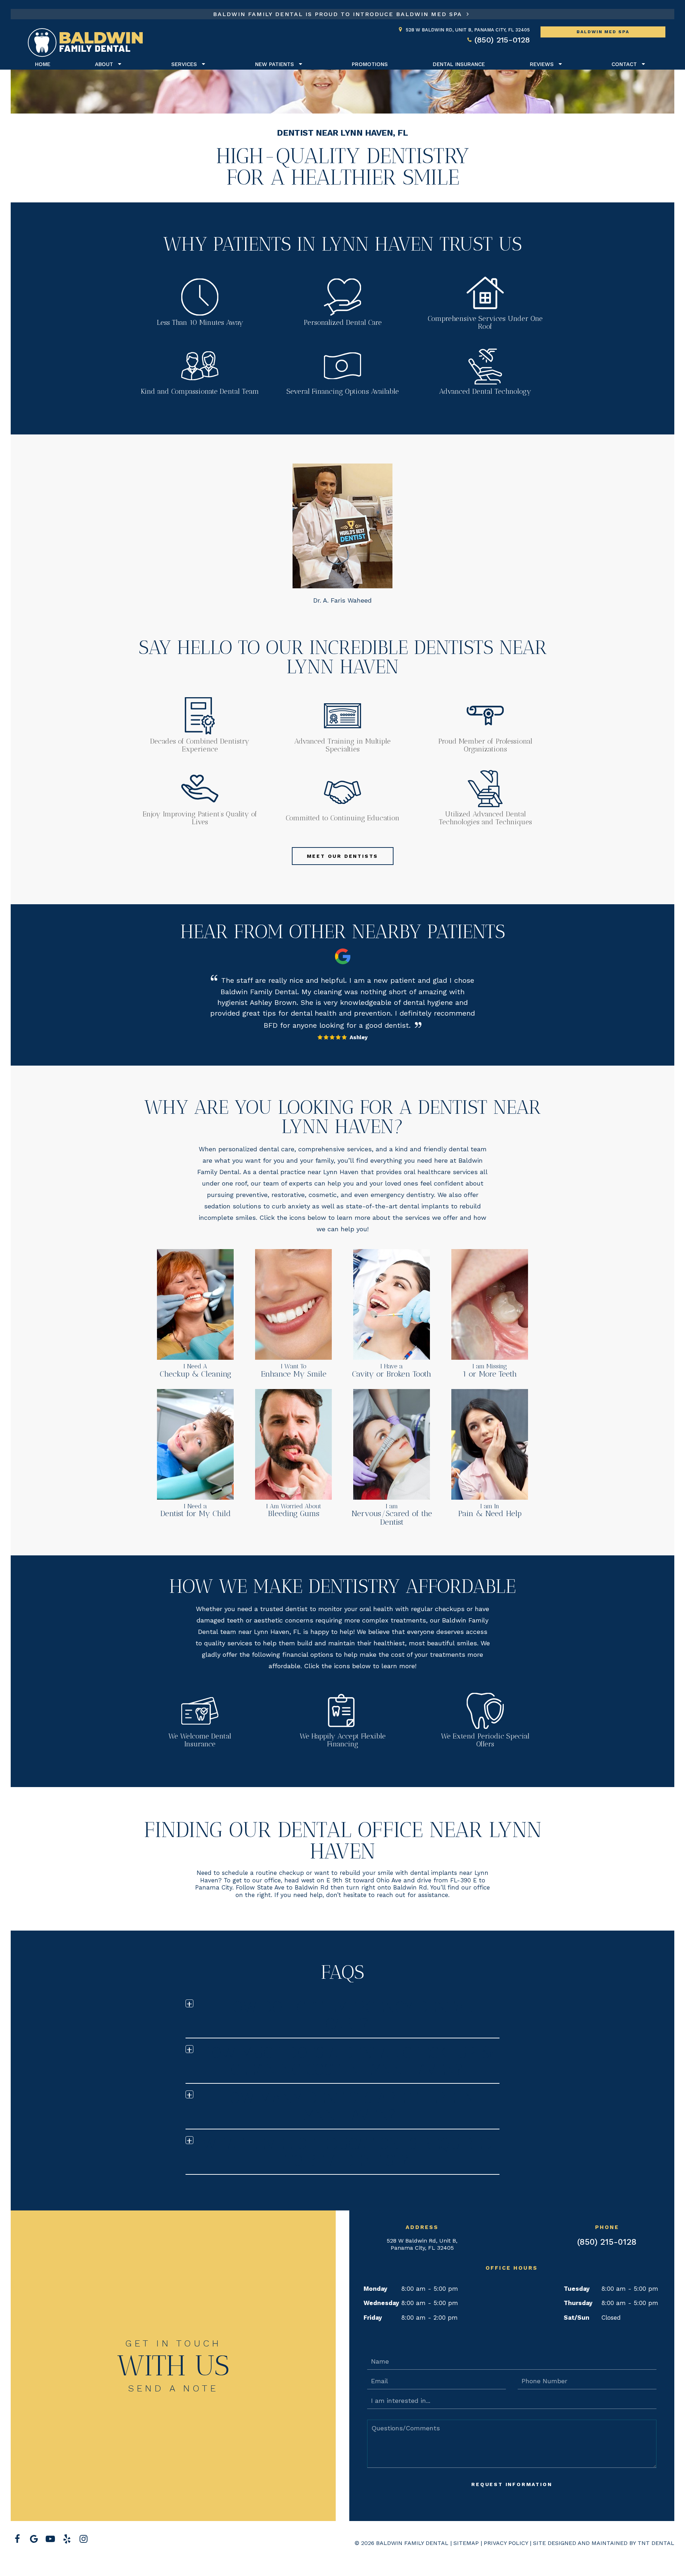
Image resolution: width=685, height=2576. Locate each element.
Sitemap (466, 2543)
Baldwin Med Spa (603, 32)
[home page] (85, 43)
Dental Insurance (459, 64)
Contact (624, 64)
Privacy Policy (506, 2543)
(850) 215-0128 (502, 40)
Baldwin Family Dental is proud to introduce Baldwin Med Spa (339, 14)
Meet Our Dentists (343, 856)
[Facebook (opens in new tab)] (17, 2539)
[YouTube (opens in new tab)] (50, 2539)
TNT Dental (656, 2543)
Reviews (542, 64)
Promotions (370, 64)
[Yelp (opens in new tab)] (67, 2539)
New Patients (275, 64)
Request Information (512, 2484)
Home (43, 64)
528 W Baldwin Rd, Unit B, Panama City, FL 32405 (422, 2244)
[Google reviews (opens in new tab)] (34, 2539)
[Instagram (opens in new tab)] (83, 2539)
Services (184, 64)
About (104, 64)
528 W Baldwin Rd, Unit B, (468, 30)
